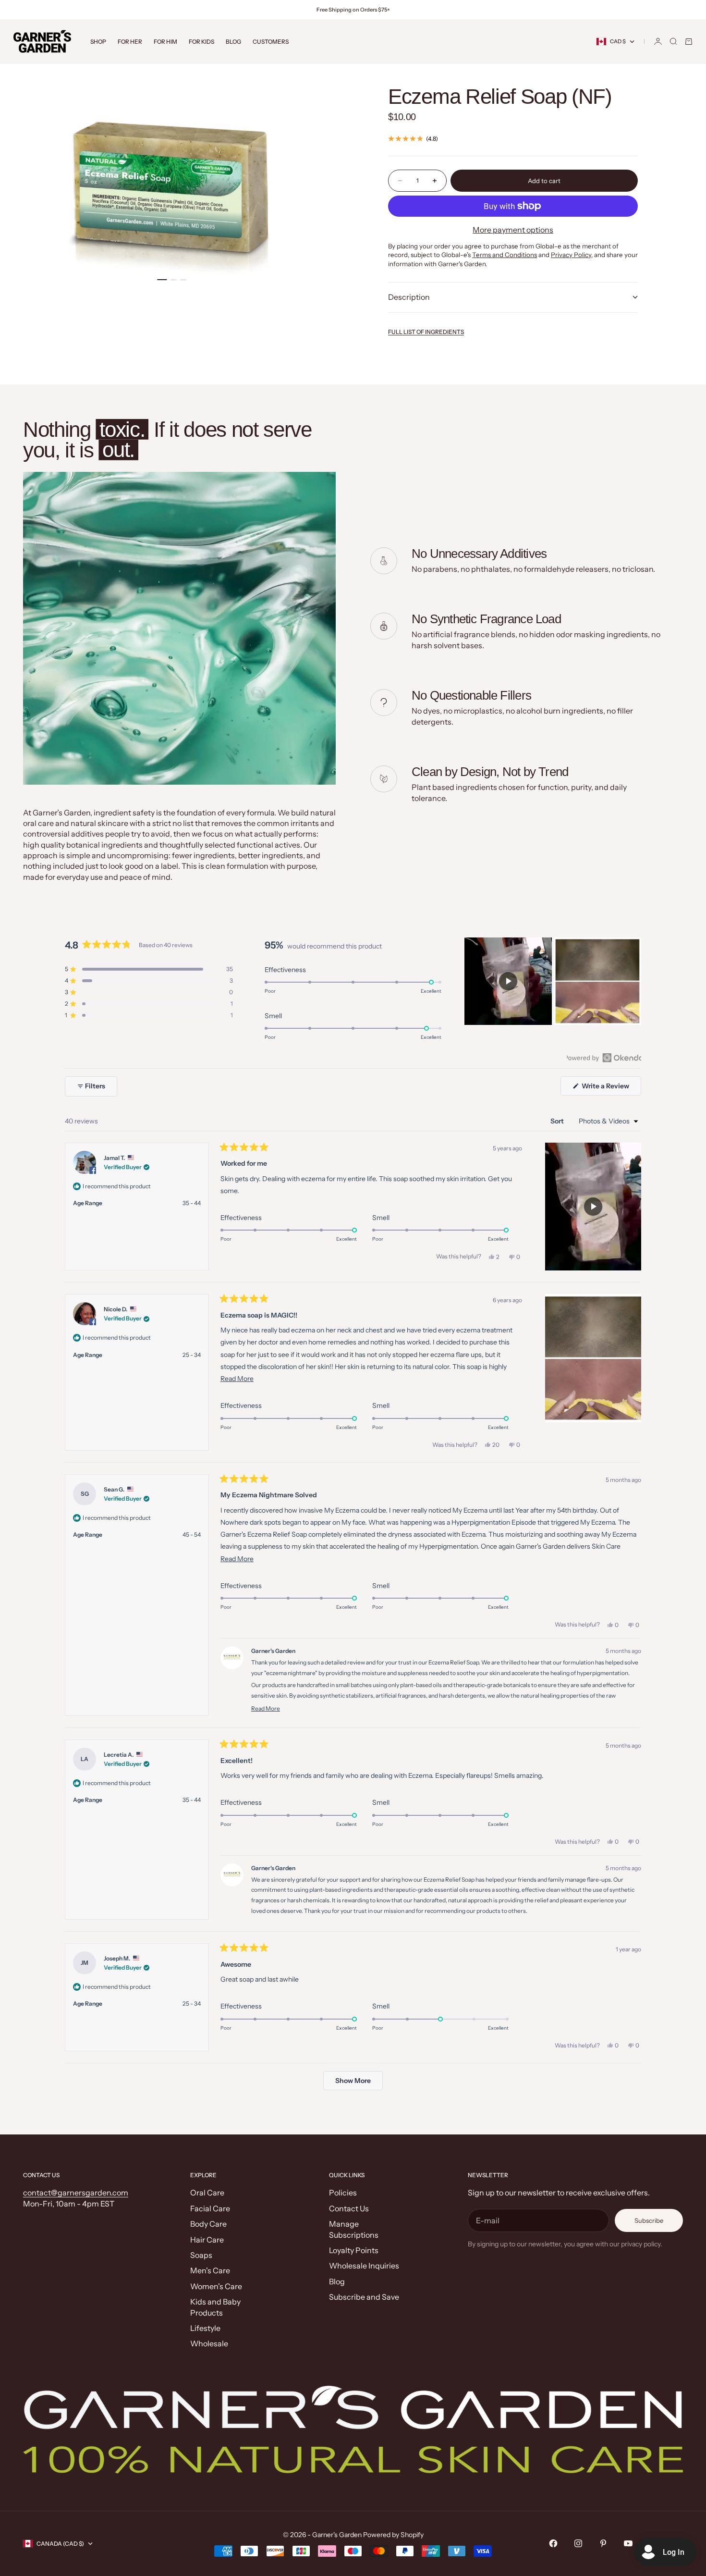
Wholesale (209, 2343)
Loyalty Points (354, 2250)
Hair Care (207, 2240)
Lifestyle (205, 2328)
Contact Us (349, 2208)
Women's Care (216, 2286)
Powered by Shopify (393, 2535)
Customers (271, 42)
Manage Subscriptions (354, 2229)
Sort (558, 1121)
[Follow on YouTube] (628, 2543)
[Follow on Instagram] (578, 2543)
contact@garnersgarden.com (76, 2193)
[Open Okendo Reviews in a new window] (604, 1058)
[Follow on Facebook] (553, 2543)
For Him (165, 42)
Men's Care (210, 2270)
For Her (130, 42)
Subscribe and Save (364, 2297)
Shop (98, 42)
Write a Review (611, 1088)
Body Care (208, 2224)
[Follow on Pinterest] (603, 2543)
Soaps (201, 2255)
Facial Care (210, 2208)
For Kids (201, 42)
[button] (149, 969)
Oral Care (207, 2193)
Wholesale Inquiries (364, 2266)
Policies (343, 2193)
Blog (233, 42)
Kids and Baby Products (215, 2307)
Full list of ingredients (426, 332)
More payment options (513, 230)
